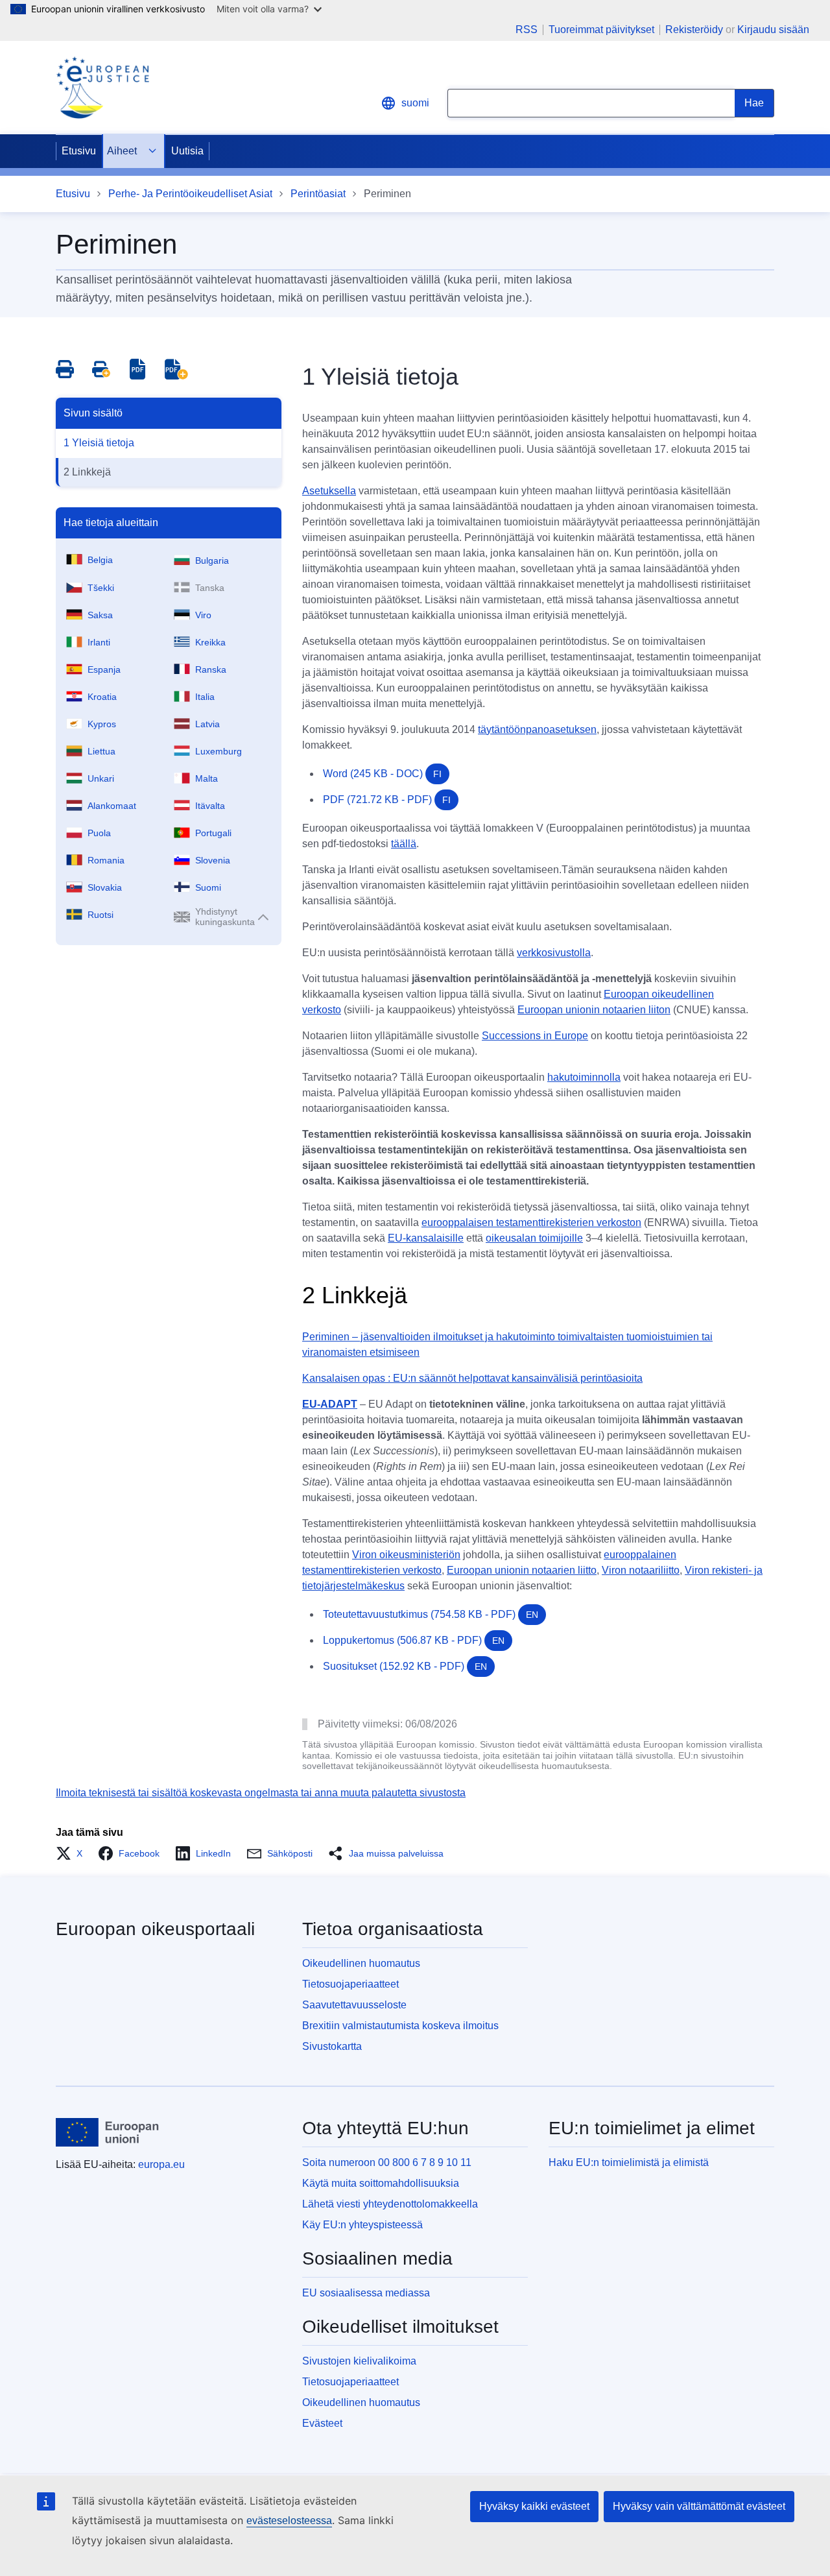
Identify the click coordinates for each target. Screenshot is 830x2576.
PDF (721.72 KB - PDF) (387, 800)
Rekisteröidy (694, 30)
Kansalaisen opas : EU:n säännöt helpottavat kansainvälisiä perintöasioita (472, 1378)
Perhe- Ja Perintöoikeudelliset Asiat (190, 194)
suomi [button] (415, 103)
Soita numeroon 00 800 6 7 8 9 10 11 (387, 2162)
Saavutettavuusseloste (354, 2005)
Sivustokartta (332, 2046)
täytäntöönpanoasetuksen (537, 729)
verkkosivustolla (554, 953)
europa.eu (161, 2164)
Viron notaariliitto (641, 1570)
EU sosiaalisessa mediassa (366, 2293)
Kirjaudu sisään (773, 30)
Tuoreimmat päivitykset (601, 30)
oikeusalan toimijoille (534, 1238)
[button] (73, 1853)
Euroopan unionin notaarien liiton (594, 1010)
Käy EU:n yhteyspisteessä (362, 2225)
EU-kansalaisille (426, 1238)
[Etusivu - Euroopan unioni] (108, 2132)
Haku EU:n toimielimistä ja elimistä (629, 2162)
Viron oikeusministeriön (406, 1555)
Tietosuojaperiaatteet (350, 1984)
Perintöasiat (318, 194)
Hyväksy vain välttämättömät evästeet (699, 2506)
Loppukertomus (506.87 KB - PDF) (414, 1640)
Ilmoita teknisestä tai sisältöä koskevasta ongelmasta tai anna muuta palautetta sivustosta (261, 1793)
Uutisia (187, 151)
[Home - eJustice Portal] (102, 88)
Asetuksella (329, 491)
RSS (527, 30)
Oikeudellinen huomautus (361, 1963)
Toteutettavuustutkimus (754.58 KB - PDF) (431, 1614)
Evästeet (322, 2423)
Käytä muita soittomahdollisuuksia (381, 2183)
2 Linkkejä (87, 472)
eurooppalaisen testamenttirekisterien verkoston (531, 1222)
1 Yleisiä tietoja (99, 443)
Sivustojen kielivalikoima (359, 2361)
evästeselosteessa (289, 2521)
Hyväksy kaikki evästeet (534, 2506)
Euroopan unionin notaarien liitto (522, 1570)
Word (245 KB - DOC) (382, 774)
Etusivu (79, 151)
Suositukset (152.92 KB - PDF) (405, 1666)
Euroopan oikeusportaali (155, 1929)
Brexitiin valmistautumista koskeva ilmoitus (400, 2026)
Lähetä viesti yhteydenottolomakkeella (390, 2204)
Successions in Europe (535, 1036)
